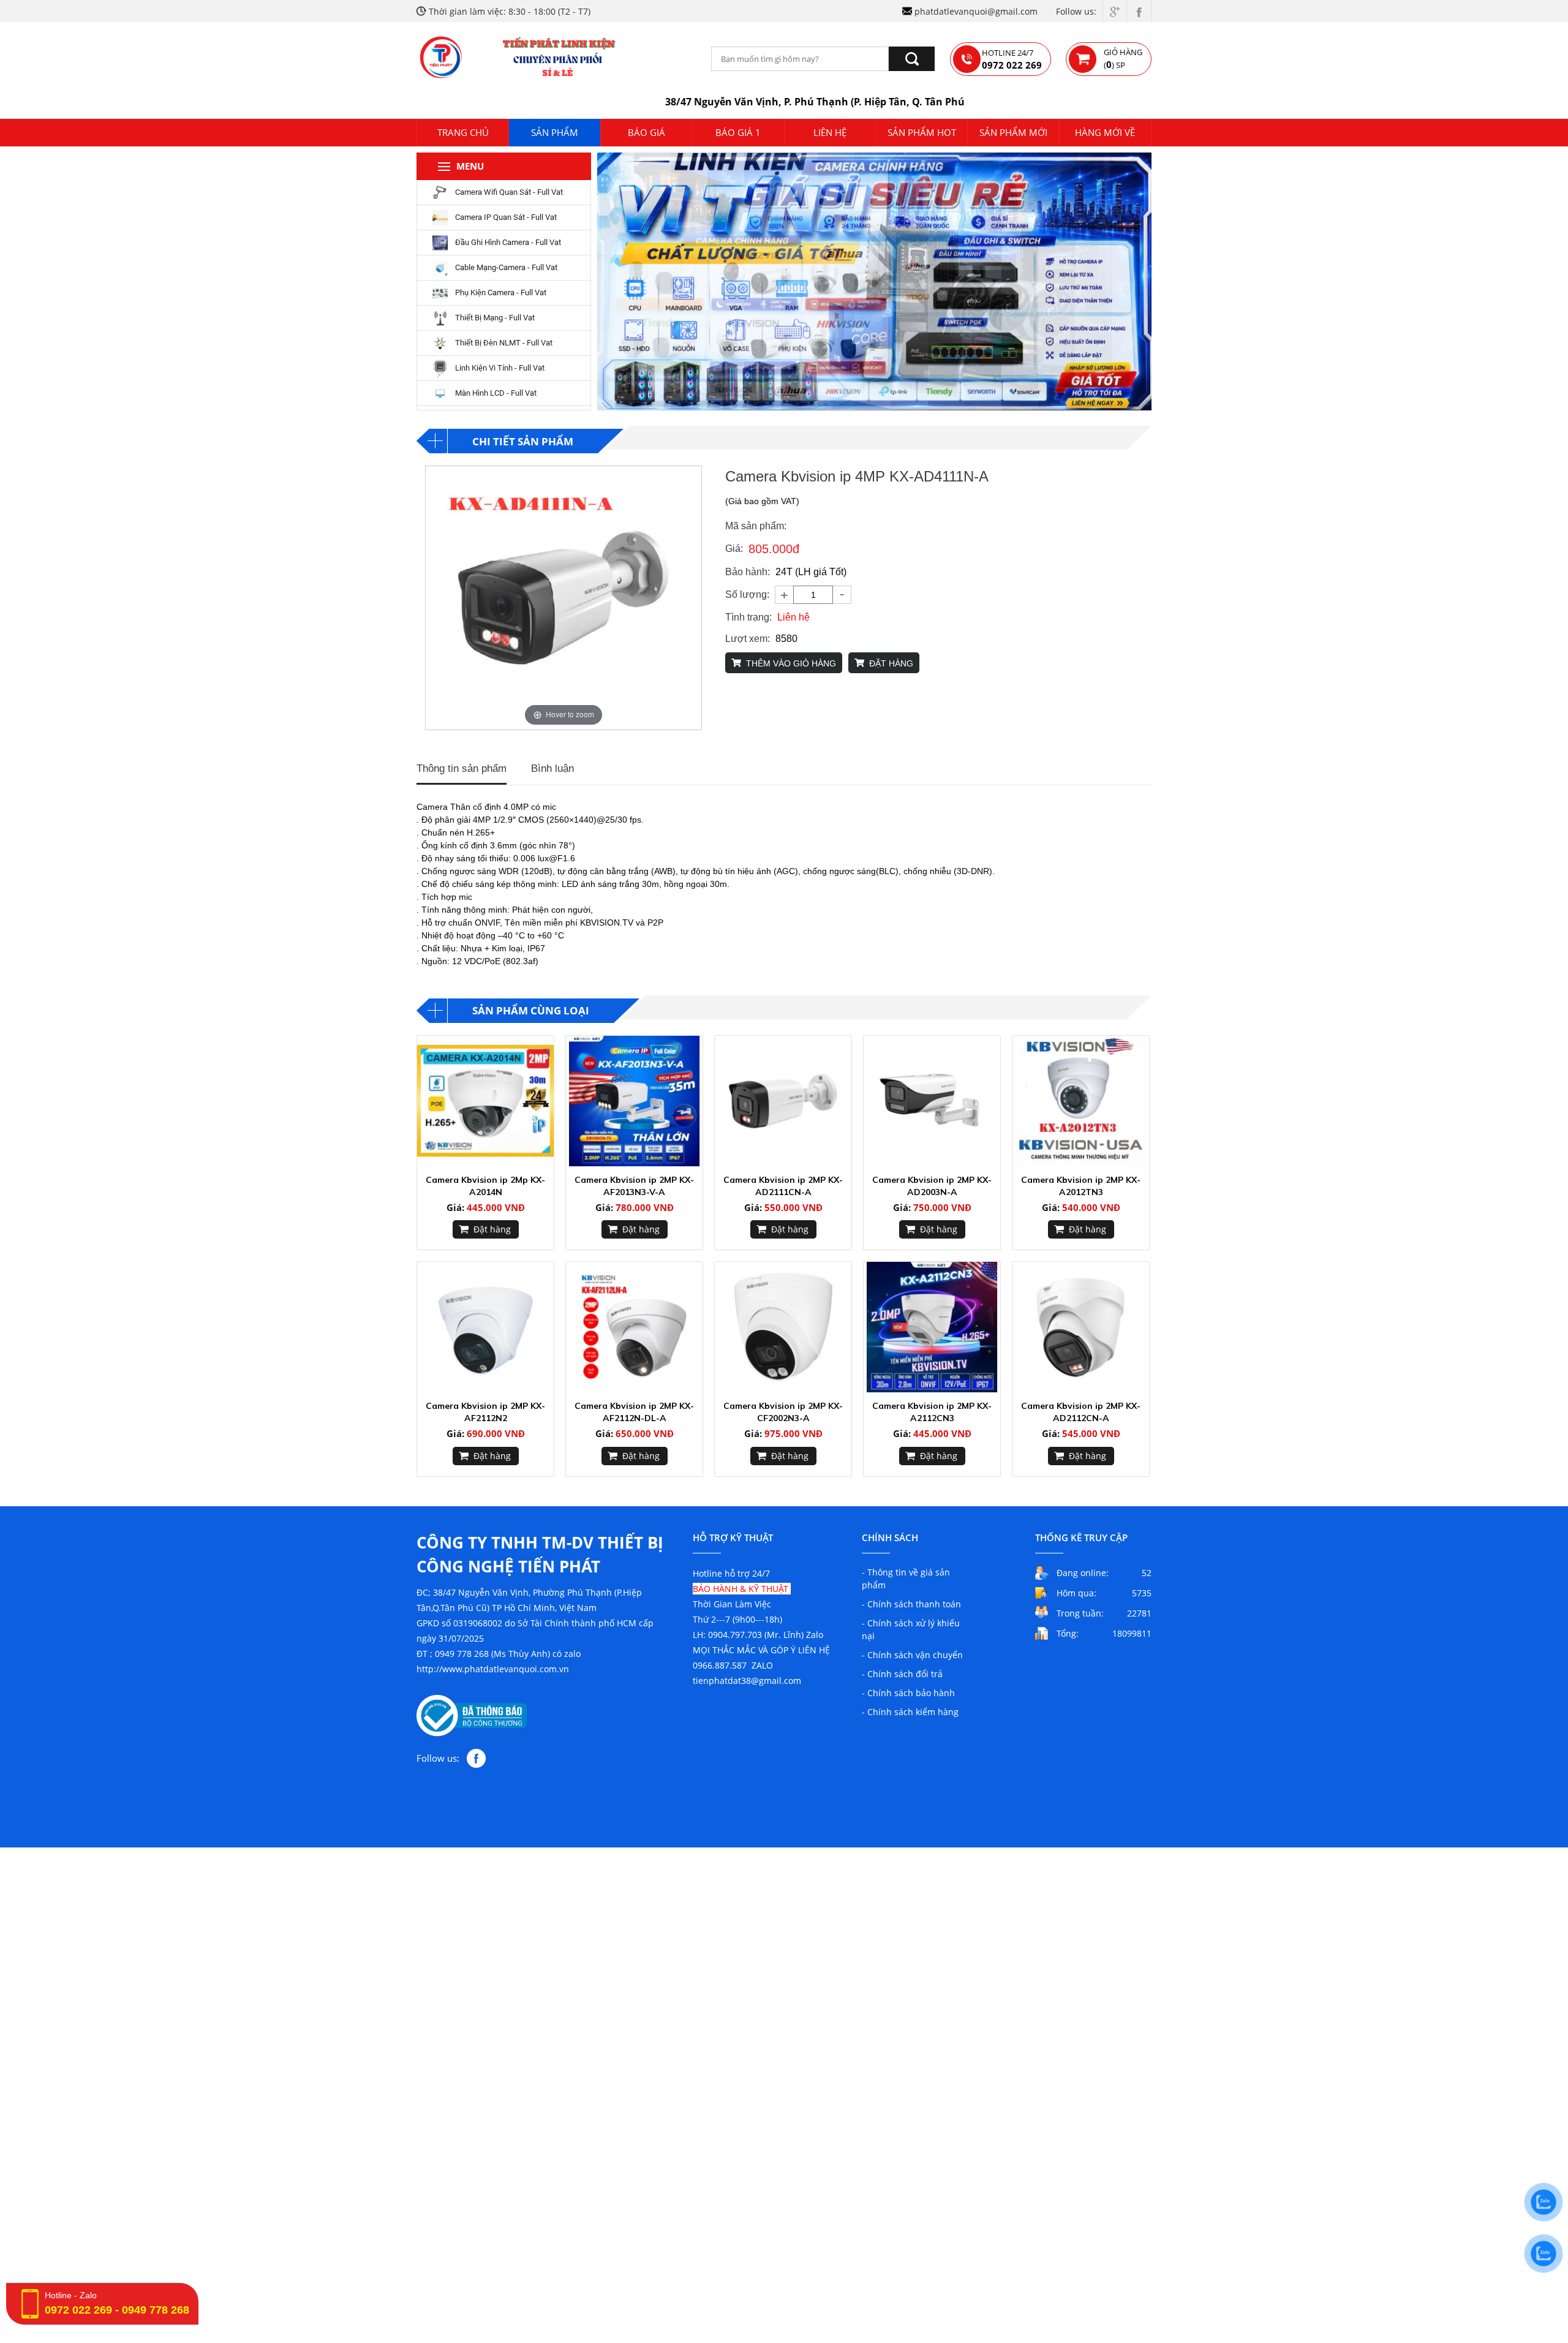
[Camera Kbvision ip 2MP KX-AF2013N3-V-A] (634, 1101)
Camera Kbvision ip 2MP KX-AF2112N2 (485, 1412)
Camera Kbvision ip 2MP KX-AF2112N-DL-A (634, 1412)
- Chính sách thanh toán (911, 1604)
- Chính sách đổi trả (902, 1674)
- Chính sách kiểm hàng (910, 1712)
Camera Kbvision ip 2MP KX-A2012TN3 (1081, 1186)
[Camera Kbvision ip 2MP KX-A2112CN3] (932, 1327)
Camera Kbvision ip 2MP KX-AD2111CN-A (783, 1186)
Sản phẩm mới (1013, 132)
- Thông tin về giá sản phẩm (906, 1579)
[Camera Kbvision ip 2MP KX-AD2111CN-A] (783, 1101)
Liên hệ (830, 132)
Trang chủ (463, 132)
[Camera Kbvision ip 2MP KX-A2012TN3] (1081, 1101)
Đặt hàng (492, 1229)
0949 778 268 (156, 2310)
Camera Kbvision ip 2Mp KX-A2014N (485, 1186)
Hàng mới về (1105, 132)
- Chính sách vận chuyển (912, 1655)
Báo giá (646, 132)
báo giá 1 (738, 132)
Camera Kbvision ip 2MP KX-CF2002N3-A (783, 1412)
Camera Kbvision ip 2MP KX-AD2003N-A (932, 1186)
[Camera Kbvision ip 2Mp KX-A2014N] (485, 1101)
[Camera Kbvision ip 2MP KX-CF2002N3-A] (783, 1327)
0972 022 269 (78, 2310)
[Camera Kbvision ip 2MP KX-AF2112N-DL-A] (634, 1327)
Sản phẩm (555, 132)
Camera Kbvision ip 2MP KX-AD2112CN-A (1081, 1412)
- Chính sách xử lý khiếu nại (911, 1629)
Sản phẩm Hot (922, 132)
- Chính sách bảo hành (908, 1693)
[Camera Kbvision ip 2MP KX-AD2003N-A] (932, 1101)
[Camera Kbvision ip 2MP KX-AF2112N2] (485, 1327)
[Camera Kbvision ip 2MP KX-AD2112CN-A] (1081, 1327)
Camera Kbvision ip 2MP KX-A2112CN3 (932, 1412)
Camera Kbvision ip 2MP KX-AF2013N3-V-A (634, 1186)
